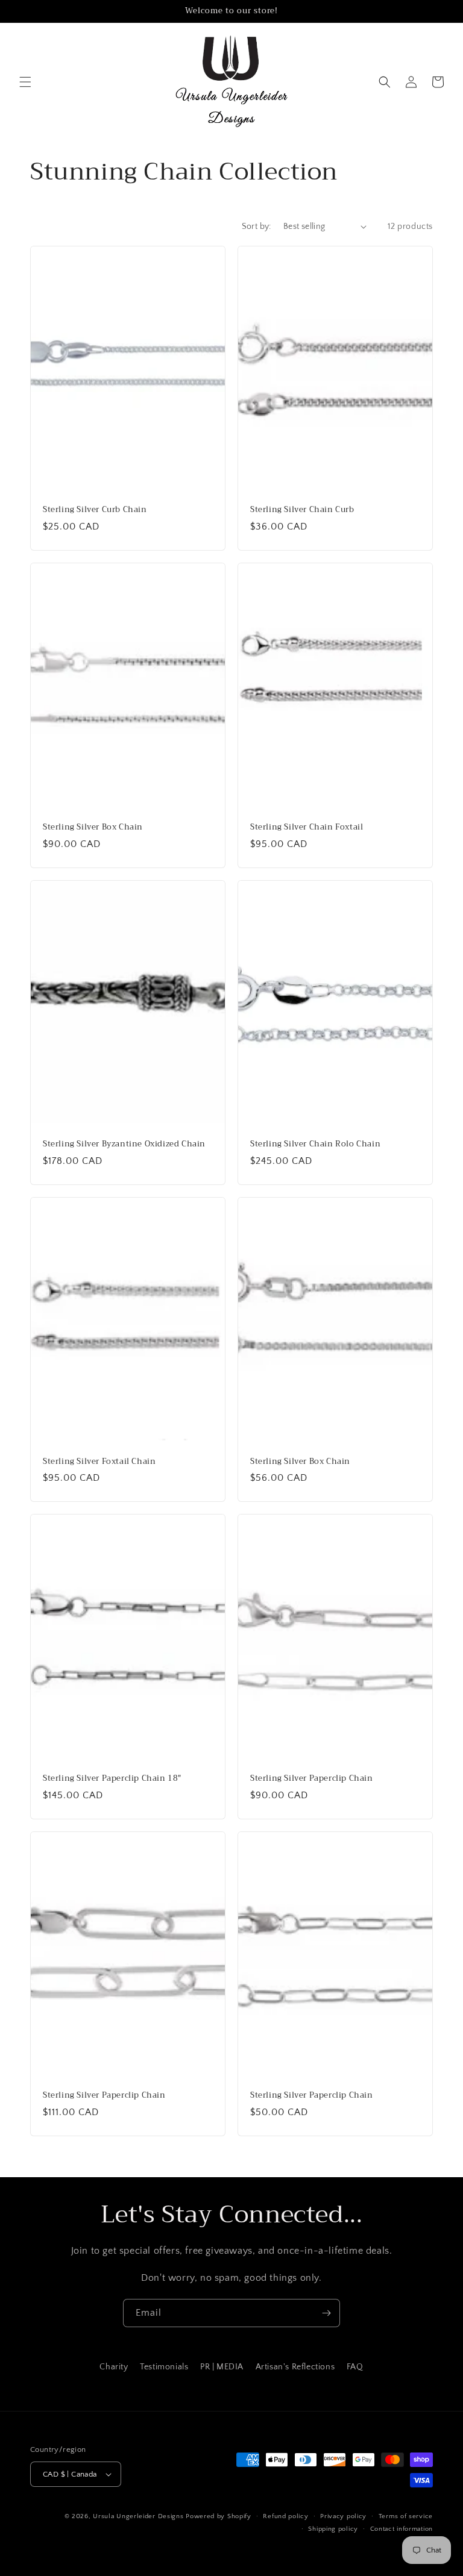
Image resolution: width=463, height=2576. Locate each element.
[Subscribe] (326, 2313)
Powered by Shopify (219, 2516)
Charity (114, 2367)
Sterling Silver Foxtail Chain (99, 1462)
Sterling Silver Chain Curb (302, 510)
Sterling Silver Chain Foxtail (307, 827)
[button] (25, 82)
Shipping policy (333, 2529)
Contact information (402, 2529)
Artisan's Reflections (295, 2367)
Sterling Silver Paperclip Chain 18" (112, 1779)
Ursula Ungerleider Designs (138, 2516)
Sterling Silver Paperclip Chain (312, 1779)
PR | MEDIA (222, 2367)
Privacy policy (343, 2516)
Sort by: (257, 227)
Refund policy (285, 2516)
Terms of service (406, 2516)
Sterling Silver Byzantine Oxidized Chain (124, 1144)
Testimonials (164, 2367)
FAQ (355, 2367)
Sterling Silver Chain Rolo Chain (315, 1144)
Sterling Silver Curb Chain (95, 510)
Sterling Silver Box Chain (93, 827)
